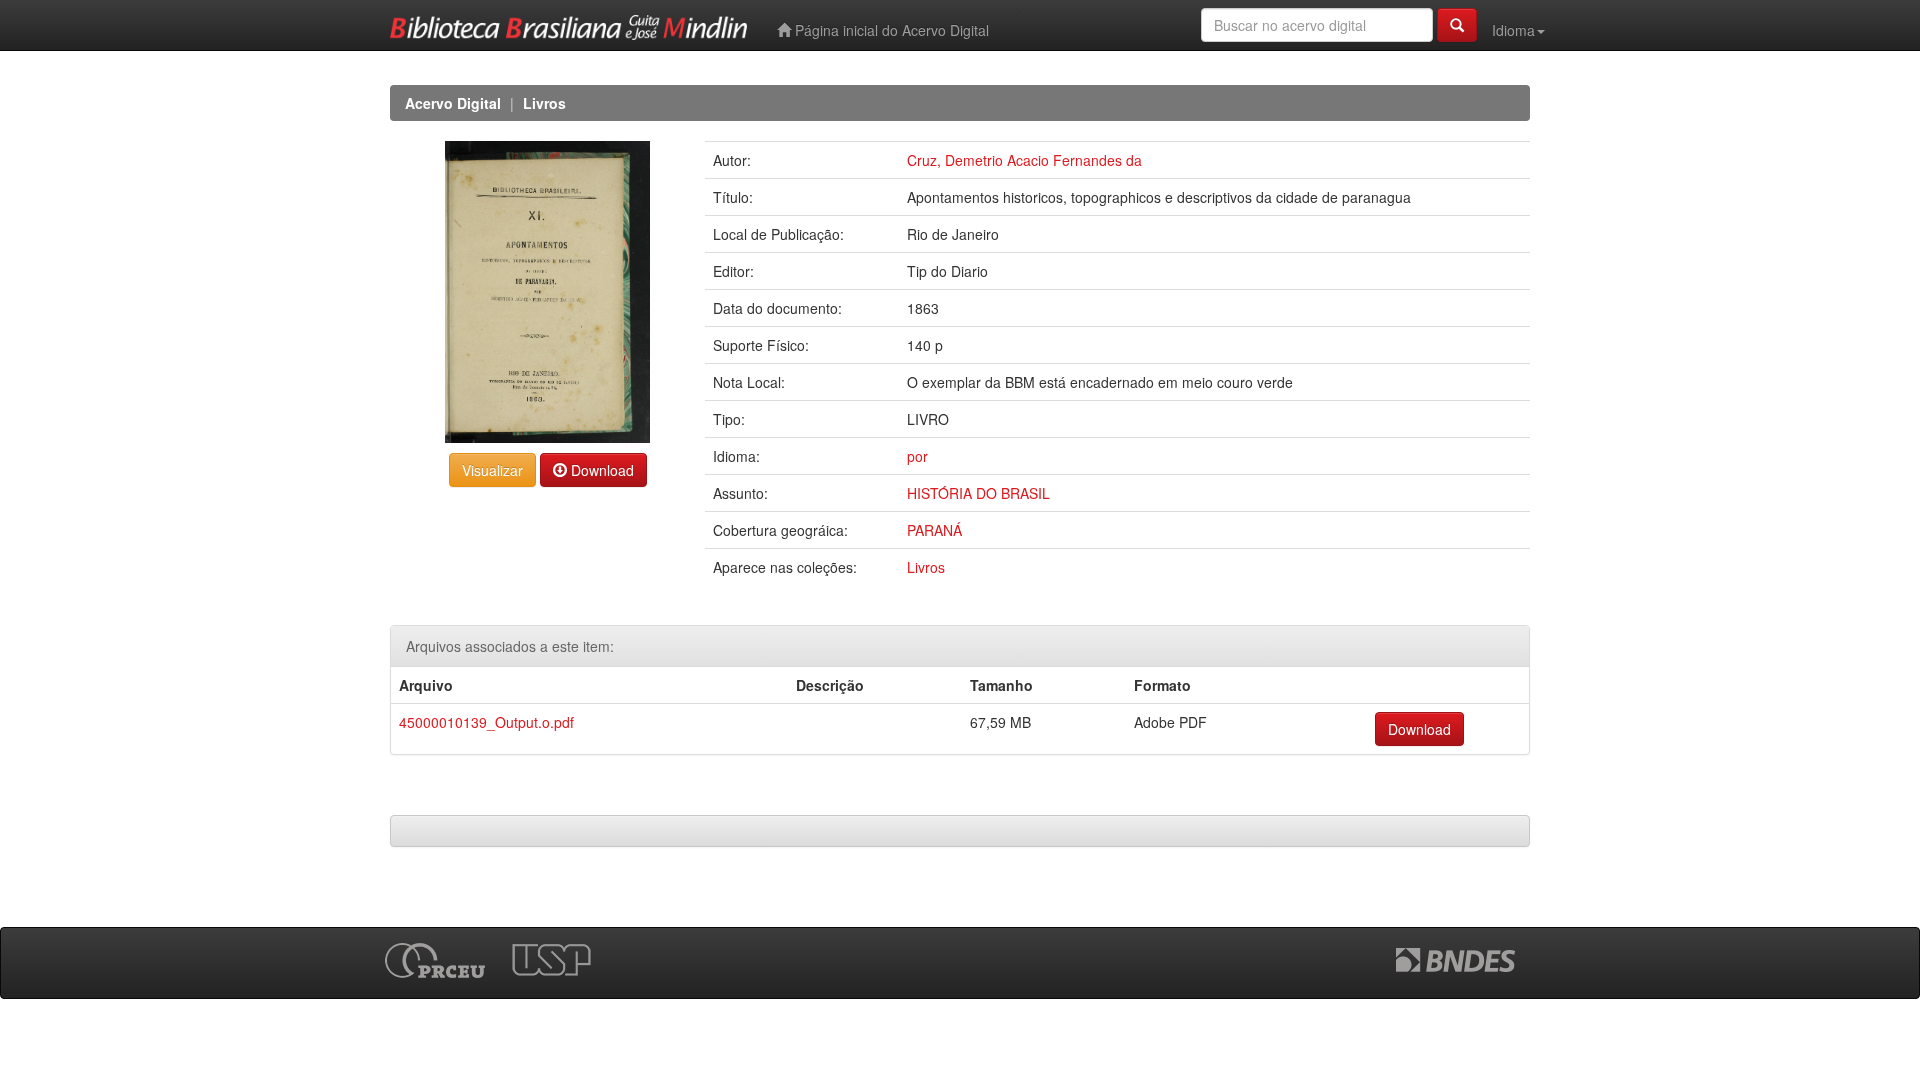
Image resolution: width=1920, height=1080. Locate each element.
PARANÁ (934, 530)
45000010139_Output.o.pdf (486, 722)
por (917, 456)
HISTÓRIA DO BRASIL (978, 493)
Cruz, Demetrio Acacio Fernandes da (1024, 160)
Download (600, 470)
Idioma (1513, 30)
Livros (544, 103)
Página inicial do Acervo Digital (890, 30)
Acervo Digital (453, 103)
